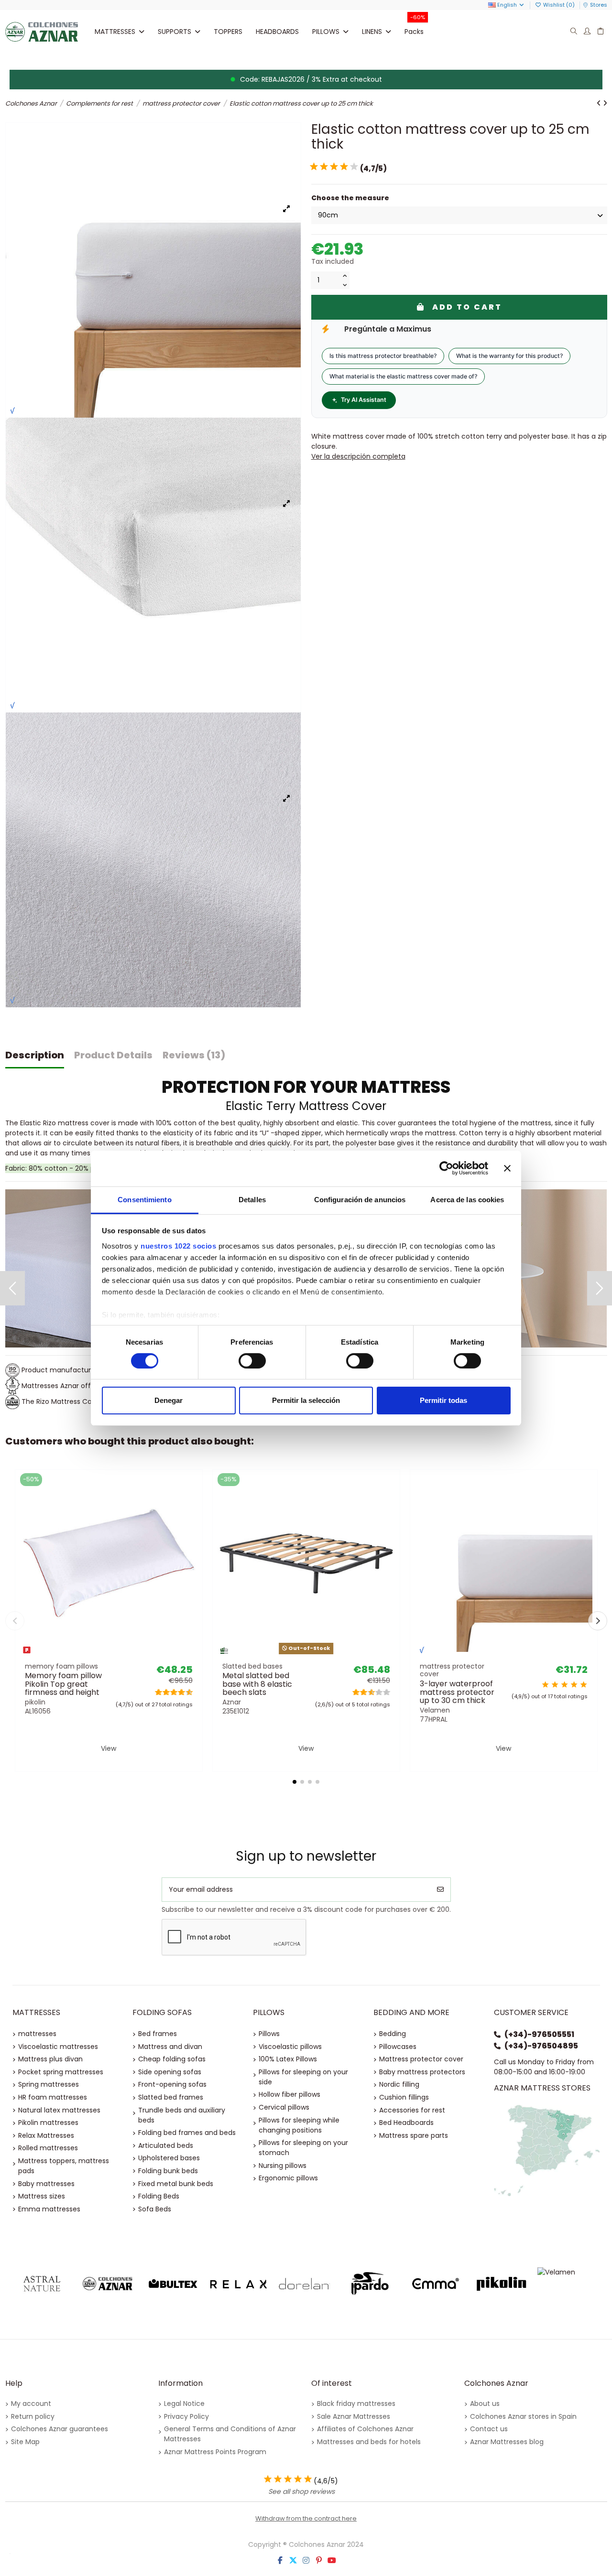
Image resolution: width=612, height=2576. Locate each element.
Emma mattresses (49, 2209)
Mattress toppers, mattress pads (64, 2166)
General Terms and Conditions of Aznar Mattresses (230, 2434)
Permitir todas (443, 1400)
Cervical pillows (284, 2107)
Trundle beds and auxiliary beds (182, 2115)
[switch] (252, 1361)
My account (31, 2404)
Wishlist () (559, 5)
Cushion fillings (404, 2097)
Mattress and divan (170, 2047)
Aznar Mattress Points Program (215, 2452)
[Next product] (605, 103)
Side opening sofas (170, 2072)
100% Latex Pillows (288, 2059)
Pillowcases (398, 2047)
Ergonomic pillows (288, 2178)
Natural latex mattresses (59, 2110)
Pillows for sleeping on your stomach (303, 2148)
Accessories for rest (412, 2110)
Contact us (489, 2429)
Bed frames (158, 2034)
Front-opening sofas (172, 2084)
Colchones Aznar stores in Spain (523, 2416)
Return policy (33, 2416)
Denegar (169, 1400)
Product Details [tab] (113, 1055)
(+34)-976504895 (541, 2046)
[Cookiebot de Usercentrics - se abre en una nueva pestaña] (446, 1168)
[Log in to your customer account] (587, 32)
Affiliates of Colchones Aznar (365, 2429)
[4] (324, 167)
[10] (354, 167)
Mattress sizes (42, 2196)
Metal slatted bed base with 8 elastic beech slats (257, 1684)
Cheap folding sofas (172, 2059)
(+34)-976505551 (539, 2034)
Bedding (393, 2034)
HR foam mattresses (53, 2097)
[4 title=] (574, 1685)
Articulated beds (166, 2145)
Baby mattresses (46, 2184)
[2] (314, 167)
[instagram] (306, 2560)
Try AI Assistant (364, 400)
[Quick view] (122, 1654)
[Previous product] (600, 103)
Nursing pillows (283, 2166)
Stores (599, 5)
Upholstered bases (169, 2158)
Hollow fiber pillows (290, 2094)
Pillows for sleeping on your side (303, 2077)
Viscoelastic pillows (290, 2047)
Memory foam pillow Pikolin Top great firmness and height (63, 1684)
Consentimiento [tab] (144, 1199)
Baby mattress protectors (422, 2072)
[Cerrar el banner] (507, 1168)
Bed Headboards (406, 2123)
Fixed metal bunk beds (176, 2184)
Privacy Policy (186, 2416)
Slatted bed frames (171, 2097)
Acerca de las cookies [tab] (467, 1199)
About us (485, 2404)
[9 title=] (186, 1692)
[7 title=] (179, 1692)
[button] (179, 32)
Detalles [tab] (252, 1199)
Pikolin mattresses (48, 2123)
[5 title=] (171, 1692)
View (109, 1748)
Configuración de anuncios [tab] (360, 1199)
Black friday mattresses (356, 2404)
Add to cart (467, 307)
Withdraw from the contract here (306, 2518)
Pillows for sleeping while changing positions (299, 2125)
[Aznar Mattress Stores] (547, 2150)
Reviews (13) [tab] (194, 1055)
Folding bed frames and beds (187, 2133)
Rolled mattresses (48, 2148)
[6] (334, 167)
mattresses (37, 2034)
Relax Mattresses (46, 2135)
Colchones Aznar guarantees (60, 2429)
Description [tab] (35, 1055)
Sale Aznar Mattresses (354, 2416)
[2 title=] (555, 1685)
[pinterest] (319, 2560)
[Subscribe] (440, 1890)
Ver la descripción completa (358, 456)
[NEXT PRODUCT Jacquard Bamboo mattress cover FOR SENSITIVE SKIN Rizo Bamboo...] (600, 1288)
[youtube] (332, 2560)
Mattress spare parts (414, 2135)
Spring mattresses (49, 2084)
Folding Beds (159, 2196)
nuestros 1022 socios (178, 1245)
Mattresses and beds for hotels (369, 2442)
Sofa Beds (155, 2209)
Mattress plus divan (50, 2059)
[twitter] (293, 2560)
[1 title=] (156, 1692)
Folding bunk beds (168, 2171)
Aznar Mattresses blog (507, 2442)
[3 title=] (163, 1692)
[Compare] (108, 1654)
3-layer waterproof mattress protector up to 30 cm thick (457, 1692)
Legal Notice (184, 2404)
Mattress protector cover (421, 2059)
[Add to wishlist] (95, 1654)
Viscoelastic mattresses (58, 2047)
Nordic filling (399, 2084)
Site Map (25, 2442)
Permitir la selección (306, 1400)
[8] (344, 167)
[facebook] (280, 2560)
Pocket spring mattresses (61, 2072)
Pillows (269, 2034)
